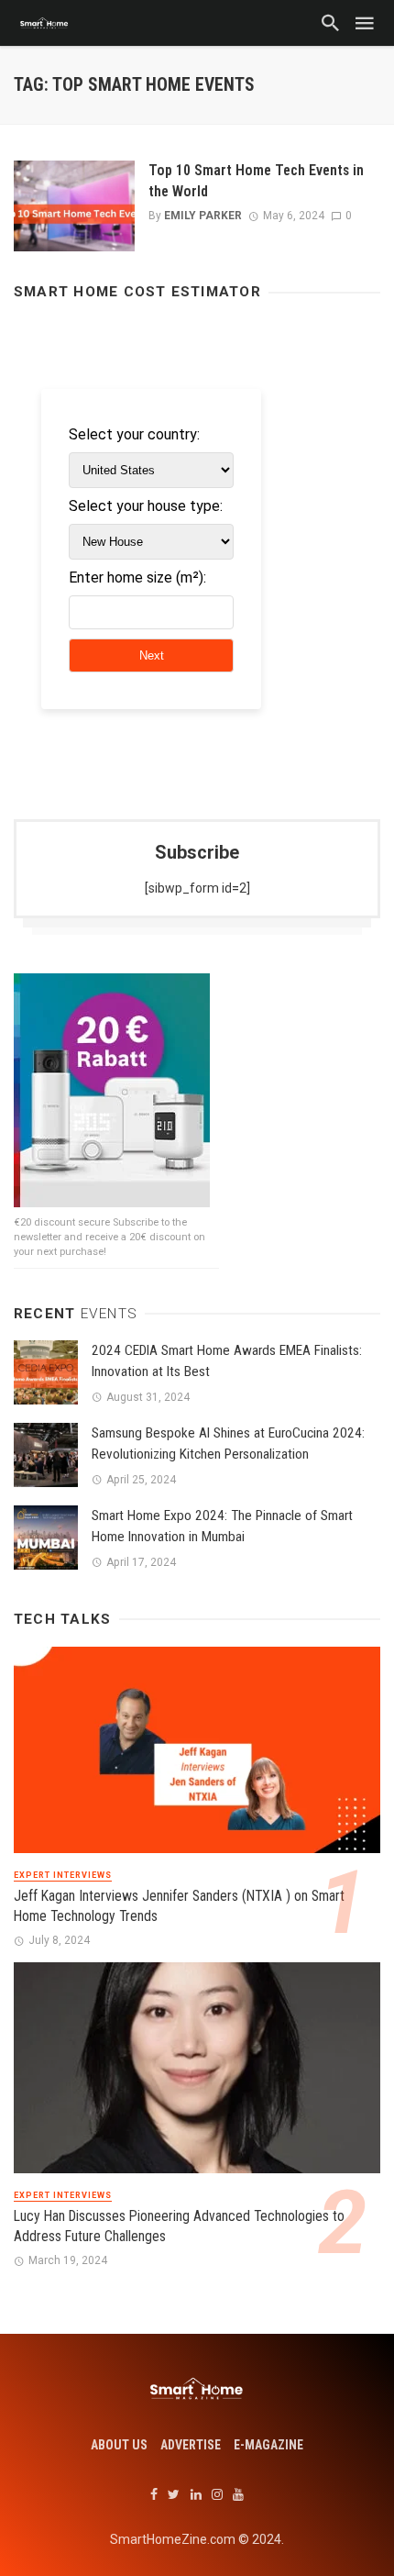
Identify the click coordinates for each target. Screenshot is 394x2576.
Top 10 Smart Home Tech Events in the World (256, 180)
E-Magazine (268, 2445)
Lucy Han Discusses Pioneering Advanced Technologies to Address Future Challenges (179, 2226)
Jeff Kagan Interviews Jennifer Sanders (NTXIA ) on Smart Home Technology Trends (179, 1906)
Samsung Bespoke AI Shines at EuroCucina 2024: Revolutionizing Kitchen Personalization (228, 1443)
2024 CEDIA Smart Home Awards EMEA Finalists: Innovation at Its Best (227, 1361)
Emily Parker (203, 216)
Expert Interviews (63, 1875)
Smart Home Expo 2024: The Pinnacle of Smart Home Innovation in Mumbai (222, 1526)
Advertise (191, 2445)
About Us (119, 2445)
